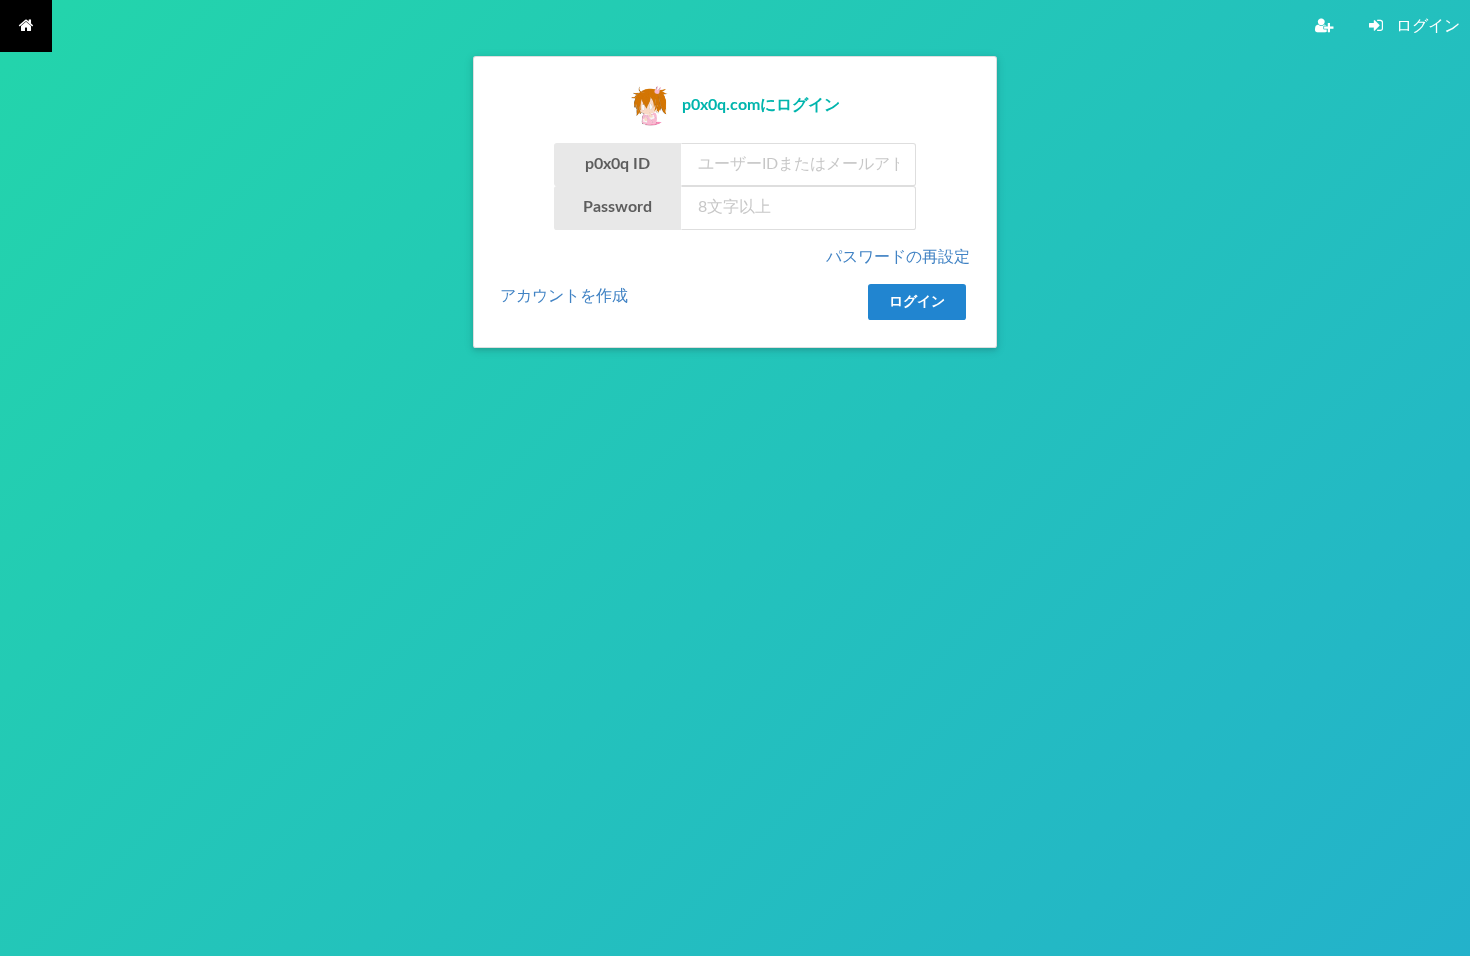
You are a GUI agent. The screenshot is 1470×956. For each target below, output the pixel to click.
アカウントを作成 (564, 296)
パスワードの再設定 (898, 257)
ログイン (917, 302)
